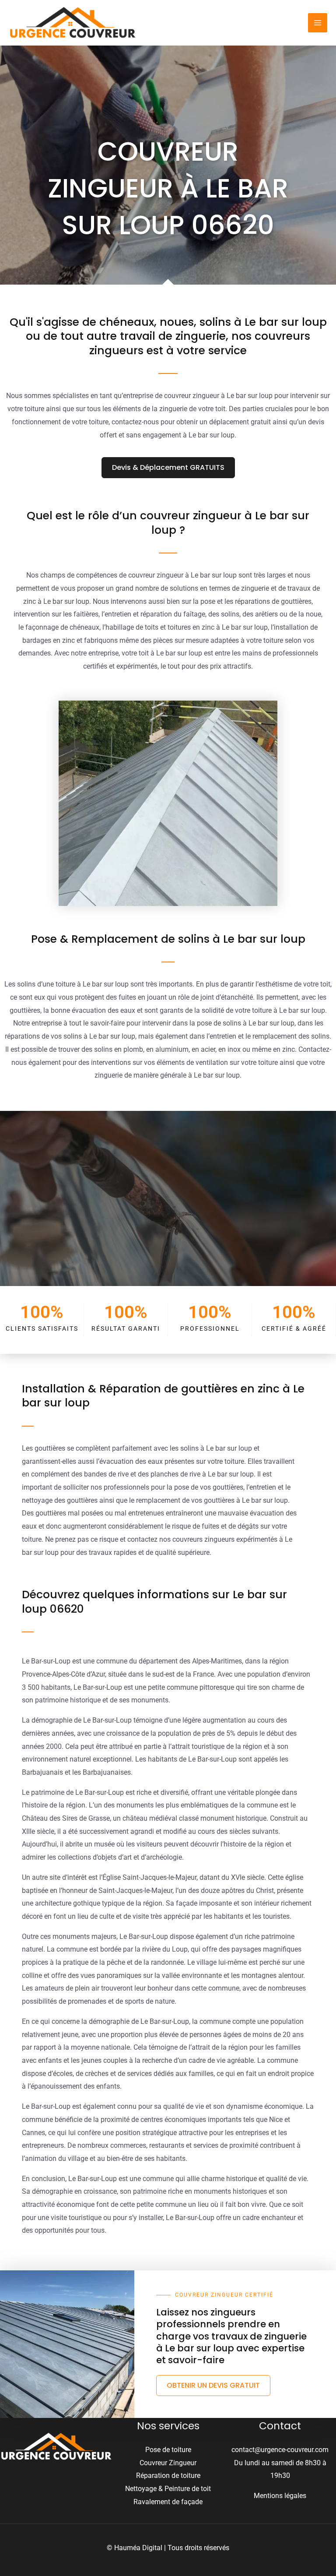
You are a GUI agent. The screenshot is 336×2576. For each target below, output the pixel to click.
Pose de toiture (168, 2450)
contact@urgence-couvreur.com (280, 2450)
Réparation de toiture (168, 2476)
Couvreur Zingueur (168, 2463)
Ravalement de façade (168, 2502)
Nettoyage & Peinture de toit (168, 2489)
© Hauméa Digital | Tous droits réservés (168, 2548)
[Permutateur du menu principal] (318, 23)
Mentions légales (280, 2496)
